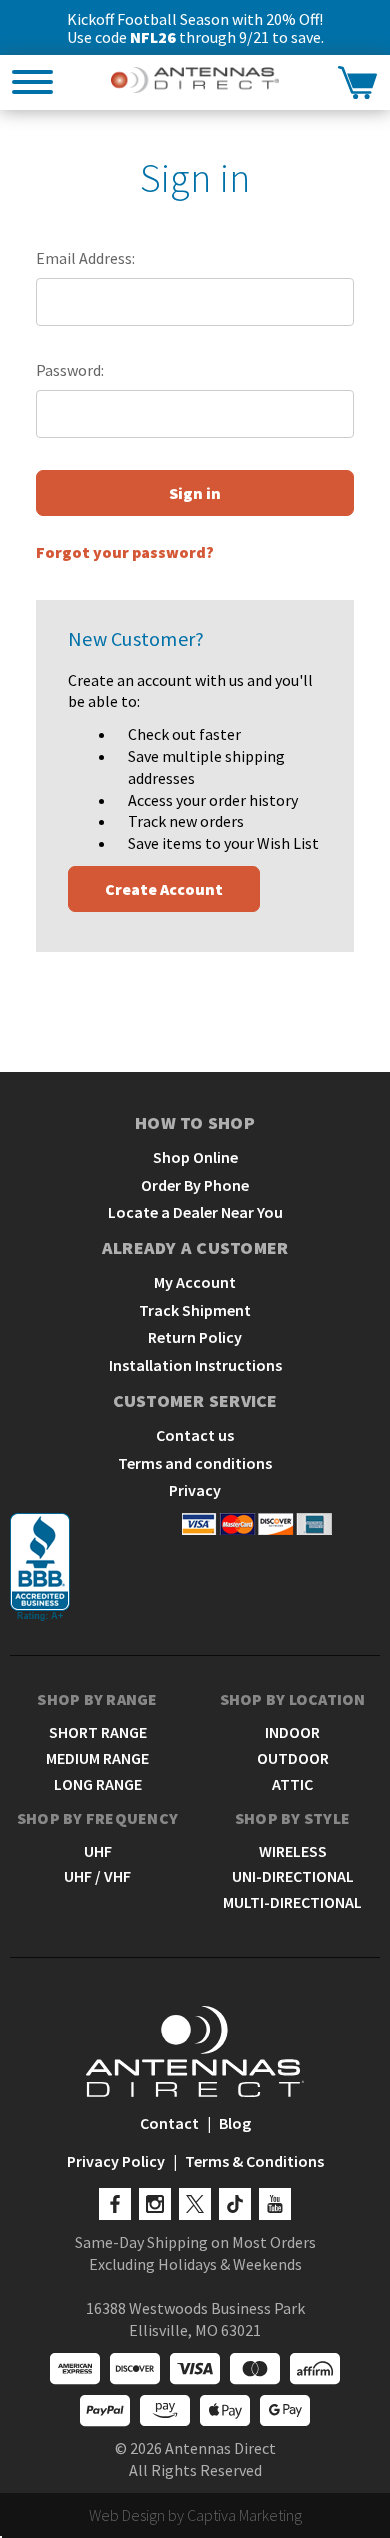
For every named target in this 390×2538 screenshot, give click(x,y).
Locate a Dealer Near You (195, 1212)
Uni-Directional (293, 1876)
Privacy (195, 1490)
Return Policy (195, 1337)
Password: (70, 370)
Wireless (293, 1851)
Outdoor (293, 1758)
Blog (235, 2123)
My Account (195, 1282)
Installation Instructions (195, 1365)
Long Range (98, 1784)
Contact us (195, 1435)
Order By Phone (195, 1185)
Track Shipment (195, 1310)
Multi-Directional (292, 1902)
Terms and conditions (195, 1463)
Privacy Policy (116, 2161)
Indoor (292, 1732)
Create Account (164, 889)
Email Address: (85, 258)
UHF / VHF (97, 1876)
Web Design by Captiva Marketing (195, 2515)
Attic (292, 1784)
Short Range (98, 1732)
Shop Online (195, 1157)
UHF (98, 1851)
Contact (169, 2123)
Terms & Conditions (254, 2161)
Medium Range (97, 1758)
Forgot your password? (125, 552)
